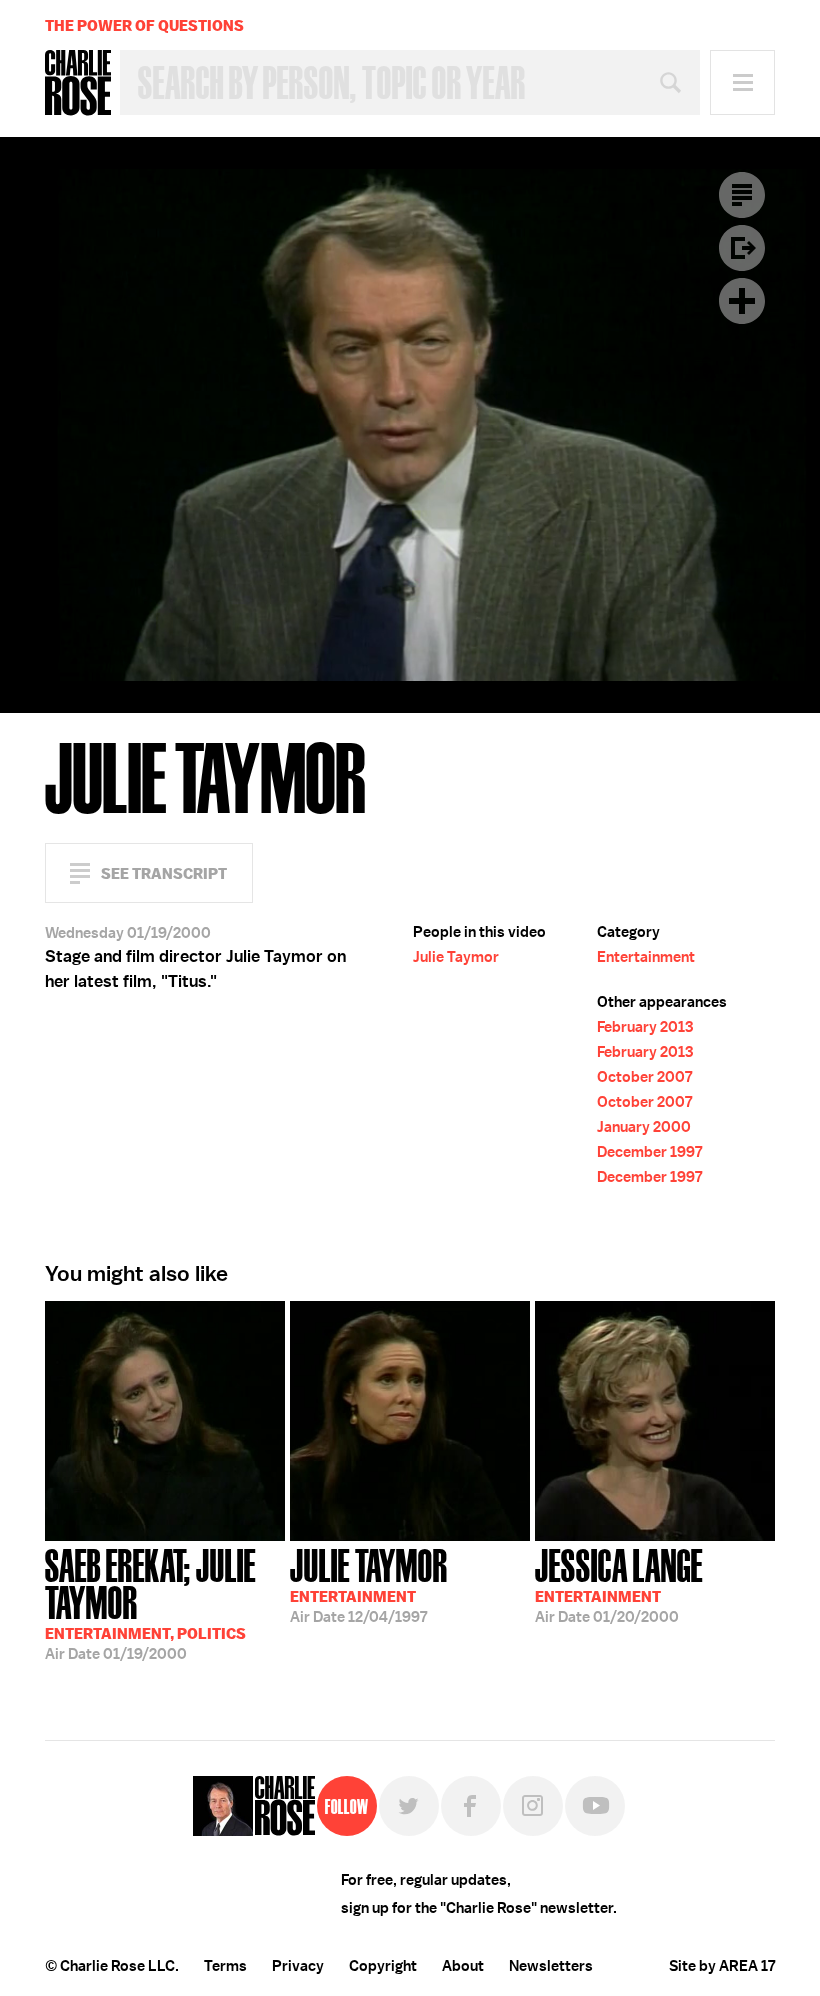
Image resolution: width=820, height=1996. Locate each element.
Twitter (409, 1806)
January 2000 (644, 1127)
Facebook (471, 1806)
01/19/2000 (150, 1602)
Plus (742, 301)
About (463, 1966)
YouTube (595, 1806)
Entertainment (646, 957)
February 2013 (645, 1027)
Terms (225, 1966)
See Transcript (164, 873)
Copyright (383, 1966)
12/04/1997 (369, 1584)
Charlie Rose (78, 83)
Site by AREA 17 (722, 1966)
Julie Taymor (456, 957)
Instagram (533, 1806)
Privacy (298, 1966)
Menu (742, 82)
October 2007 (644, 1077)
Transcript (742, 195)
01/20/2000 (619, 1584)
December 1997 (649, 1152)
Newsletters (551, 1966)
